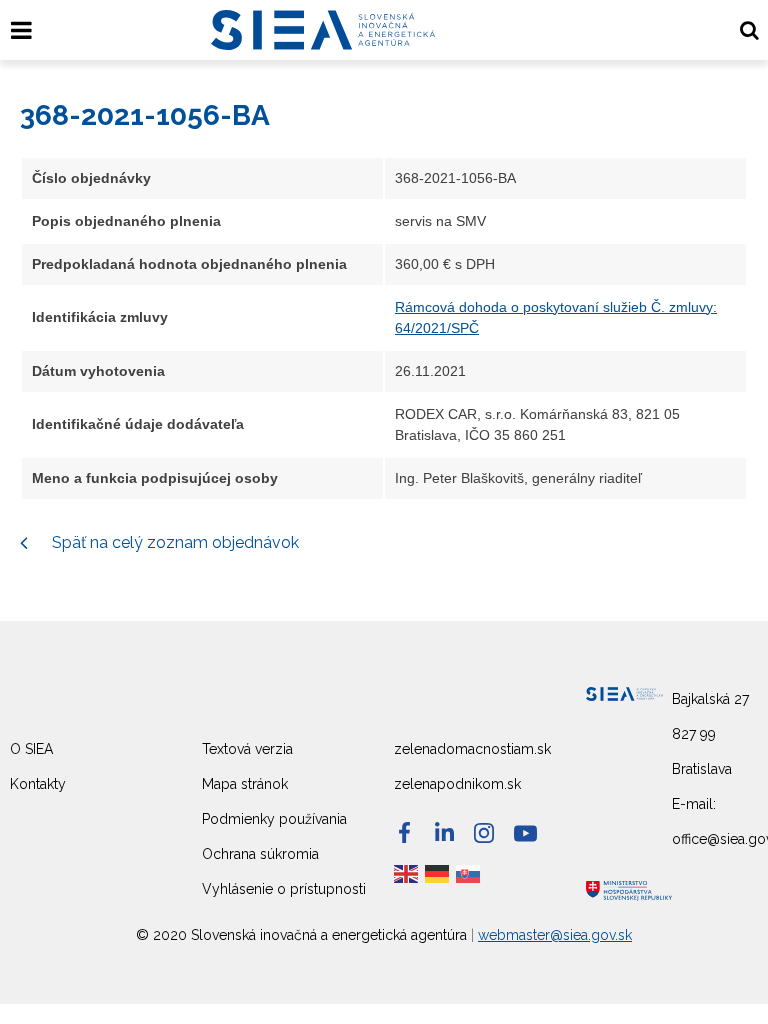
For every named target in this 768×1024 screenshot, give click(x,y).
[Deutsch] (438, 873)
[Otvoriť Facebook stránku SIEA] (404, 832)
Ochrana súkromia (260, 854)
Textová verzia (247, 749)
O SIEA (31, 749)
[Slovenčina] (469, 873)
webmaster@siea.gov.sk (555, 935)
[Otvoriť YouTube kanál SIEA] (525, 833)
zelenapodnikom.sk (457, 784)
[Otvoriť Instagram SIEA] (484, 833)
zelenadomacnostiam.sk (472, 749)
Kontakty (38, 784)
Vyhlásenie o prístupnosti (284, 889)
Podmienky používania (274, 819)
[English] (407, 873)
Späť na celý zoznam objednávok (173, 542)
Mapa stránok (245, 784)
